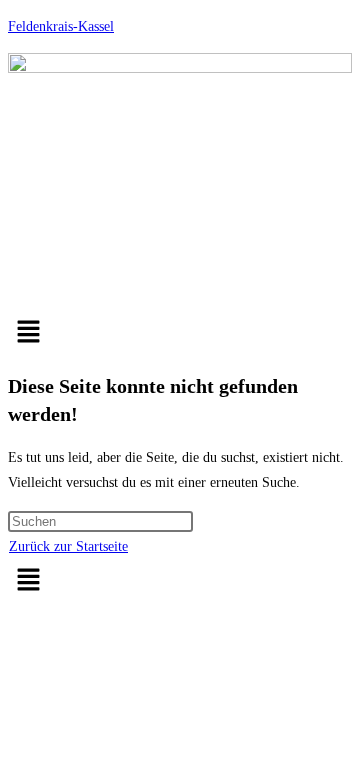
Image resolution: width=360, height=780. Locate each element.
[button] (180, 333)
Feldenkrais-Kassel (61, 26)
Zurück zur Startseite (68, 546)
